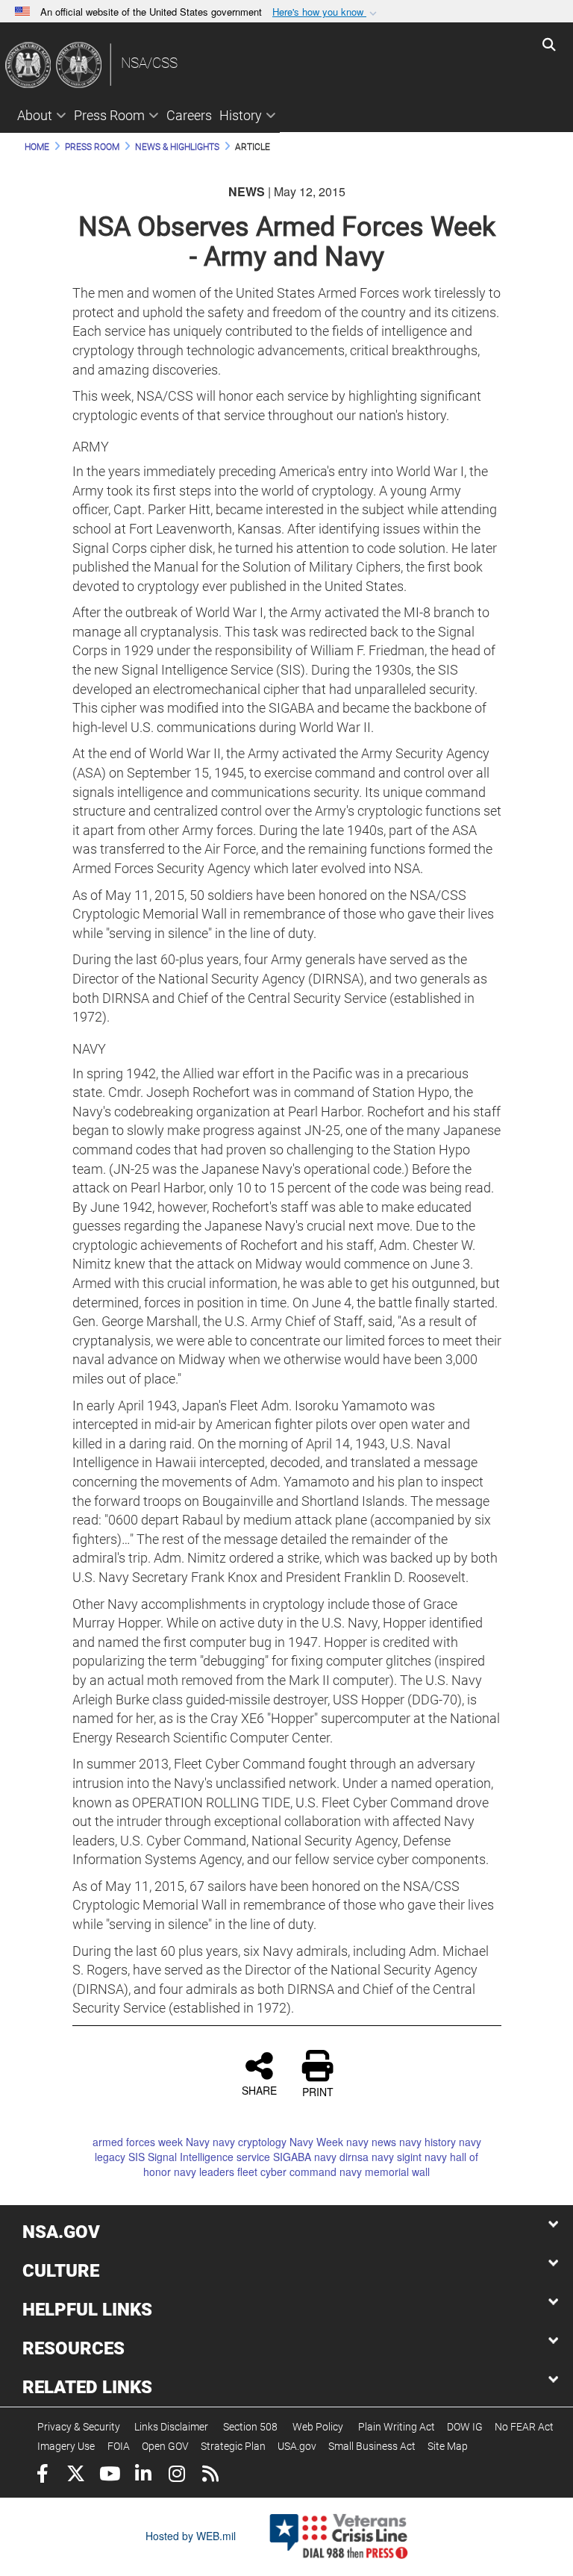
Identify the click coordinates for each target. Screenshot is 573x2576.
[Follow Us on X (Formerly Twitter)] (76, 2476)
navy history (428, 2142)
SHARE (259, 2089)
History (241, 115)
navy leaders (204, 2172)
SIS (137, 2157)
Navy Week (316, 2142)
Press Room (109, 115)
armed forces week (138, 2142)
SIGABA (292, 2157)
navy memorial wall (385, 2172)
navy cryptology (250, 2142)
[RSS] (210, 2476)
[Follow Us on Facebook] (42, 2476)
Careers (189, 115)
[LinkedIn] (143, 2476)
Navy (198, 2142)
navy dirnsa (341, 2157)
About (35, 115)
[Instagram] (176, 2476)
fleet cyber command (287, 2172)
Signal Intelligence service (209, 2157)
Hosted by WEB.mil (191, 2536)
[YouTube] (109, 2476)
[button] (326, 12)
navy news (371, 2142)
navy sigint (397, 2157)
